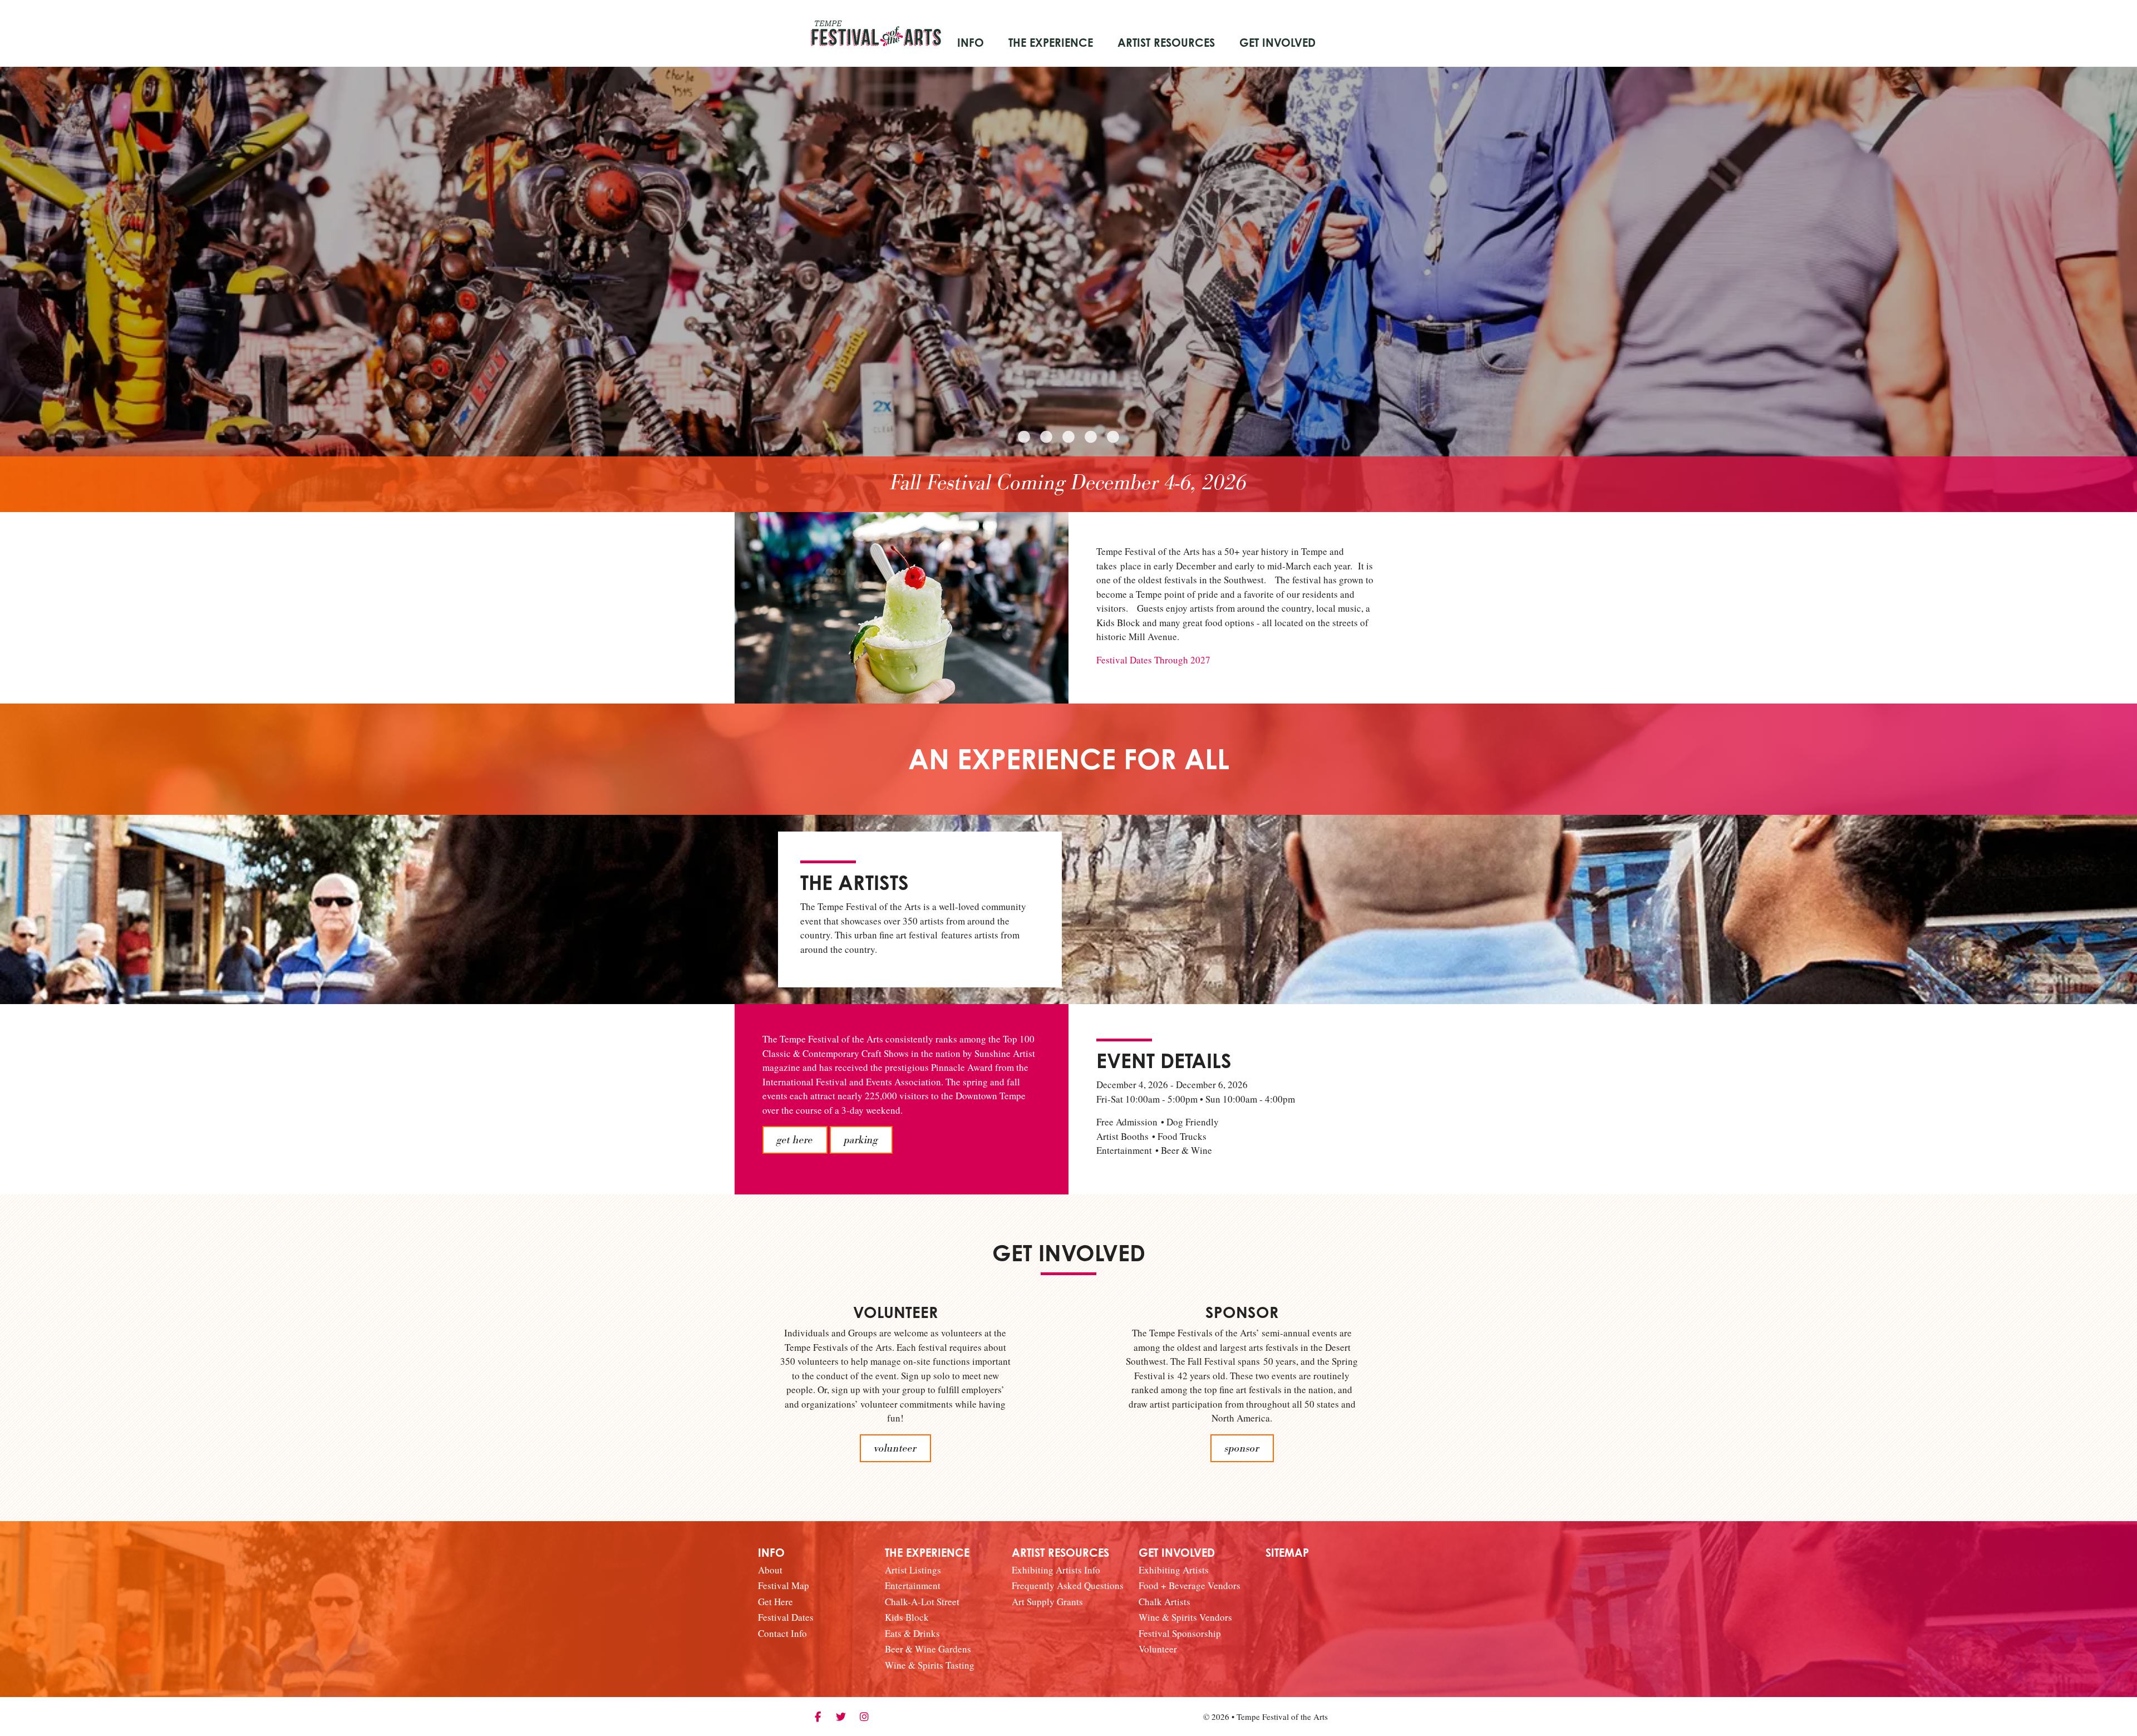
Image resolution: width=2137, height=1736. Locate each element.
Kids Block (907, 1617)
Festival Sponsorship (1180, 1633)
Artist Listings (913, 1570)
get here (795, 1140)
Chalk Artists (1164, 1602)
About (770, 1570)
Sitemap (1287, 1553)
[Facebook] (818, 1717)
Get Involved (1277, 43)
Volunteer (1158, 1649)
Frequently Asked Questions (1068, 1585)
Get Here (775, 1602)
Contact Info (782, 1633)
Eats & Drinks (912, 1633)
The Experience (1051, 43)
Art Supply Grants (1047, 1602)
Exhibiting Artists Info (1056, 1570)
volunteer (895, 1448)
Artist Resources (1166, 43)
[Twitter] (841, 1717)
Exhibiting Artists (1174, 1570)
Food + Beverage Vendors (1190, 1585)
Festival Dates (786, 1617)
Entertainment (913, 1585)
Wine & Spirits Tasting (930, 1665)
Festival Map (784, 1585)
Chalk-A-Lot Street (922, 1602)
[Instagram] (864, 1717)
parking (861, 1140)
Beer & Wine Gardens (928, 1649)
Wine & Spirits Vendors (1185, 1617)
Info (971, 43)
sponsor (1242, 1448)
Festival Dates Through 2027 (1153, 660)
